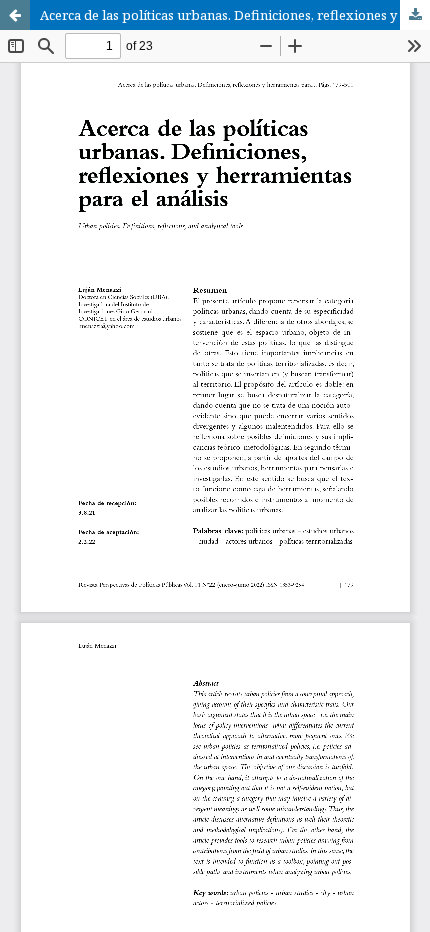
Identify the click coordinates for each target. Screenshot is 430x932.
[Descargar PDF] (415, 15)
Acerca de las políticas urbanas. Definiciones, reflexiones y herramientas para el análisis (235, 15)
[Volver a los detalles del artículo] (15, 15)
